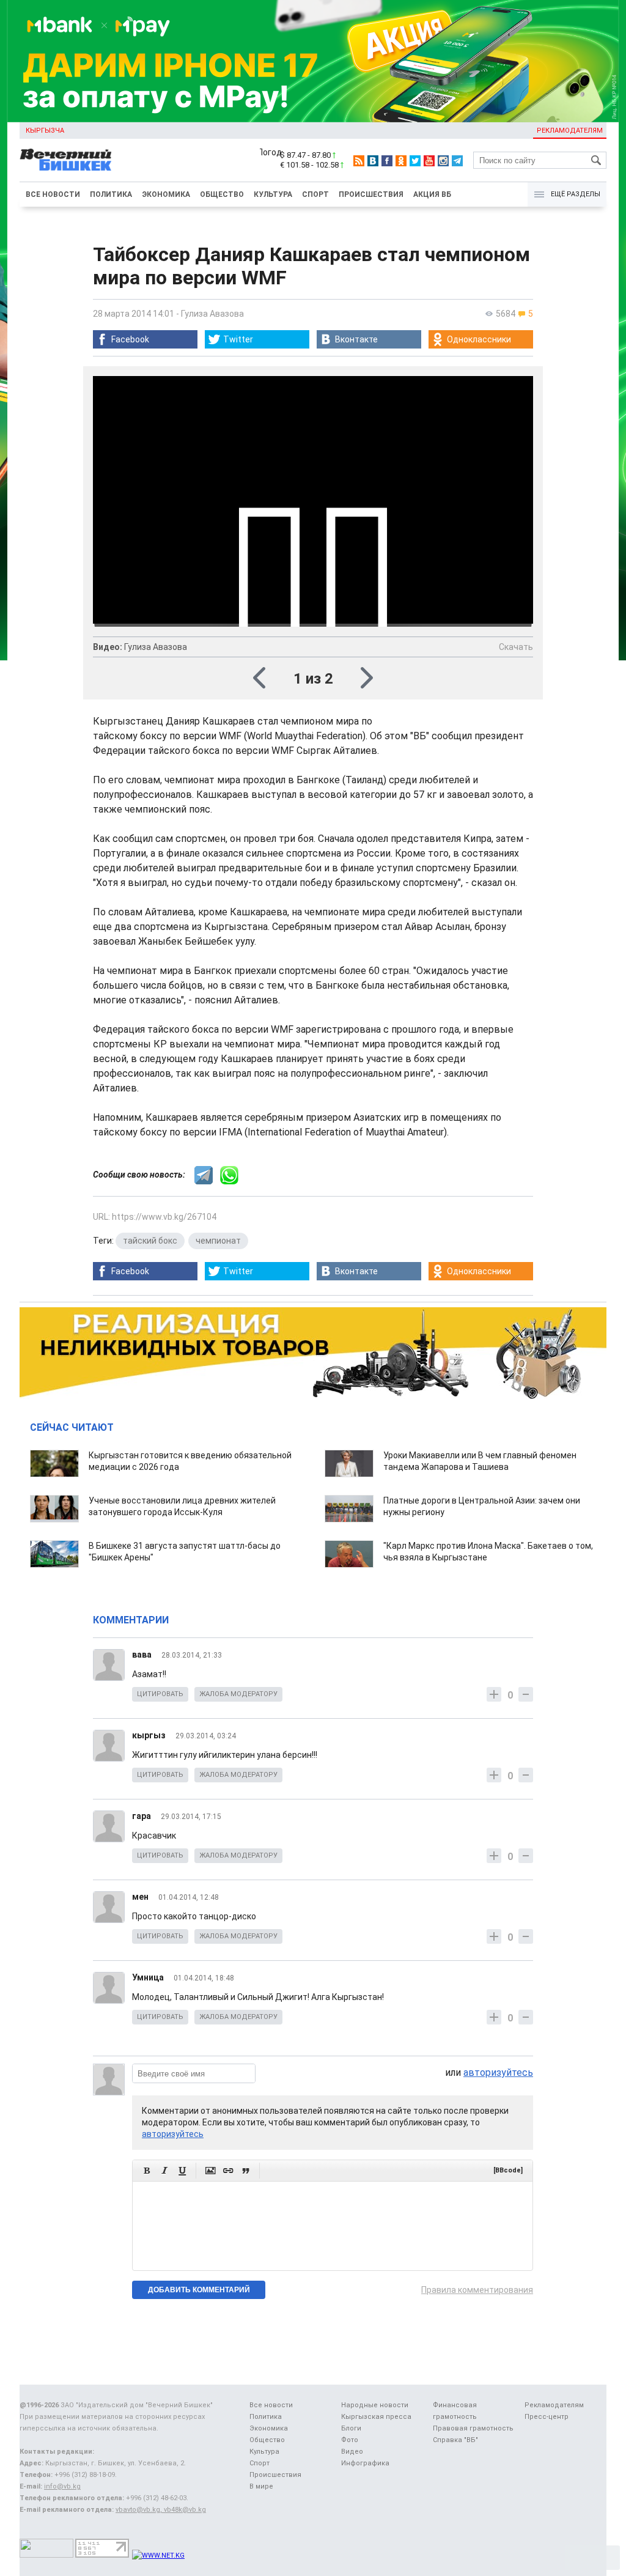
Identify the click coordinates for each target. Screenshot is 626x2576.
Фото (350, 2440)
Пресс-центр (547, 2417)
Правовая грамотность (473, 2428)
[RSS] (359, 161)
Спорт (315, 194)
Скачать (516, 647)
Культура (273, 194)
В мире (261, 2486)
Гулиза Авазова (212, 314)
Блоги (351, 2428)
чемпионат (218, 1241)
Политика (111, 194)
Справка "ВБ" (455, 2440)
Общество (222, 194)
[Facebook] (387, 161)
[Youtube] (429, 161)
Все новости (53, 194)
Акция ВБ (432, 194)
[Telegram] (457, 161)
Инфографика (365, 2463)
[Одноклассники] (401, 161)
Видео (352, 2452)
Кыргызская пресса (376, 2417)
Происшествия (371, 194)
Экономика (166, 194)
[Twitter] (415, 161)
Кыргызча (45, 131)
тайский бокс (150, 1241)
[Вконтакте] (373, 161)
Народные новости (375, 2405)
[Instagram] (443, 161)
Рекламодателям (570, 131)
